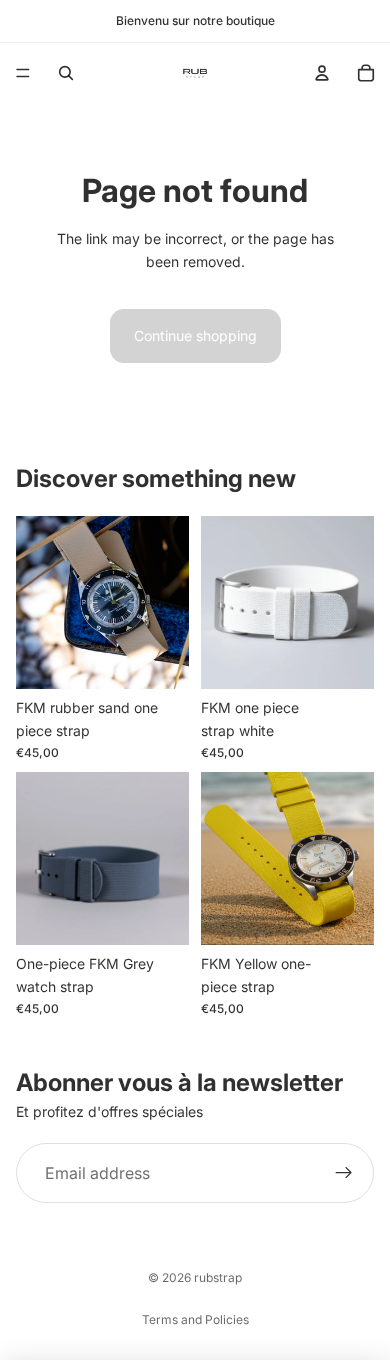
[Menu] (23, 73)
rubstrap (218, 1277)
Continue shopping (195, 335)
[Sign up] (344, 1173)
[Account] (322, 73)
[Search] (66, 73)
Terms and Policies (195, 1319)
